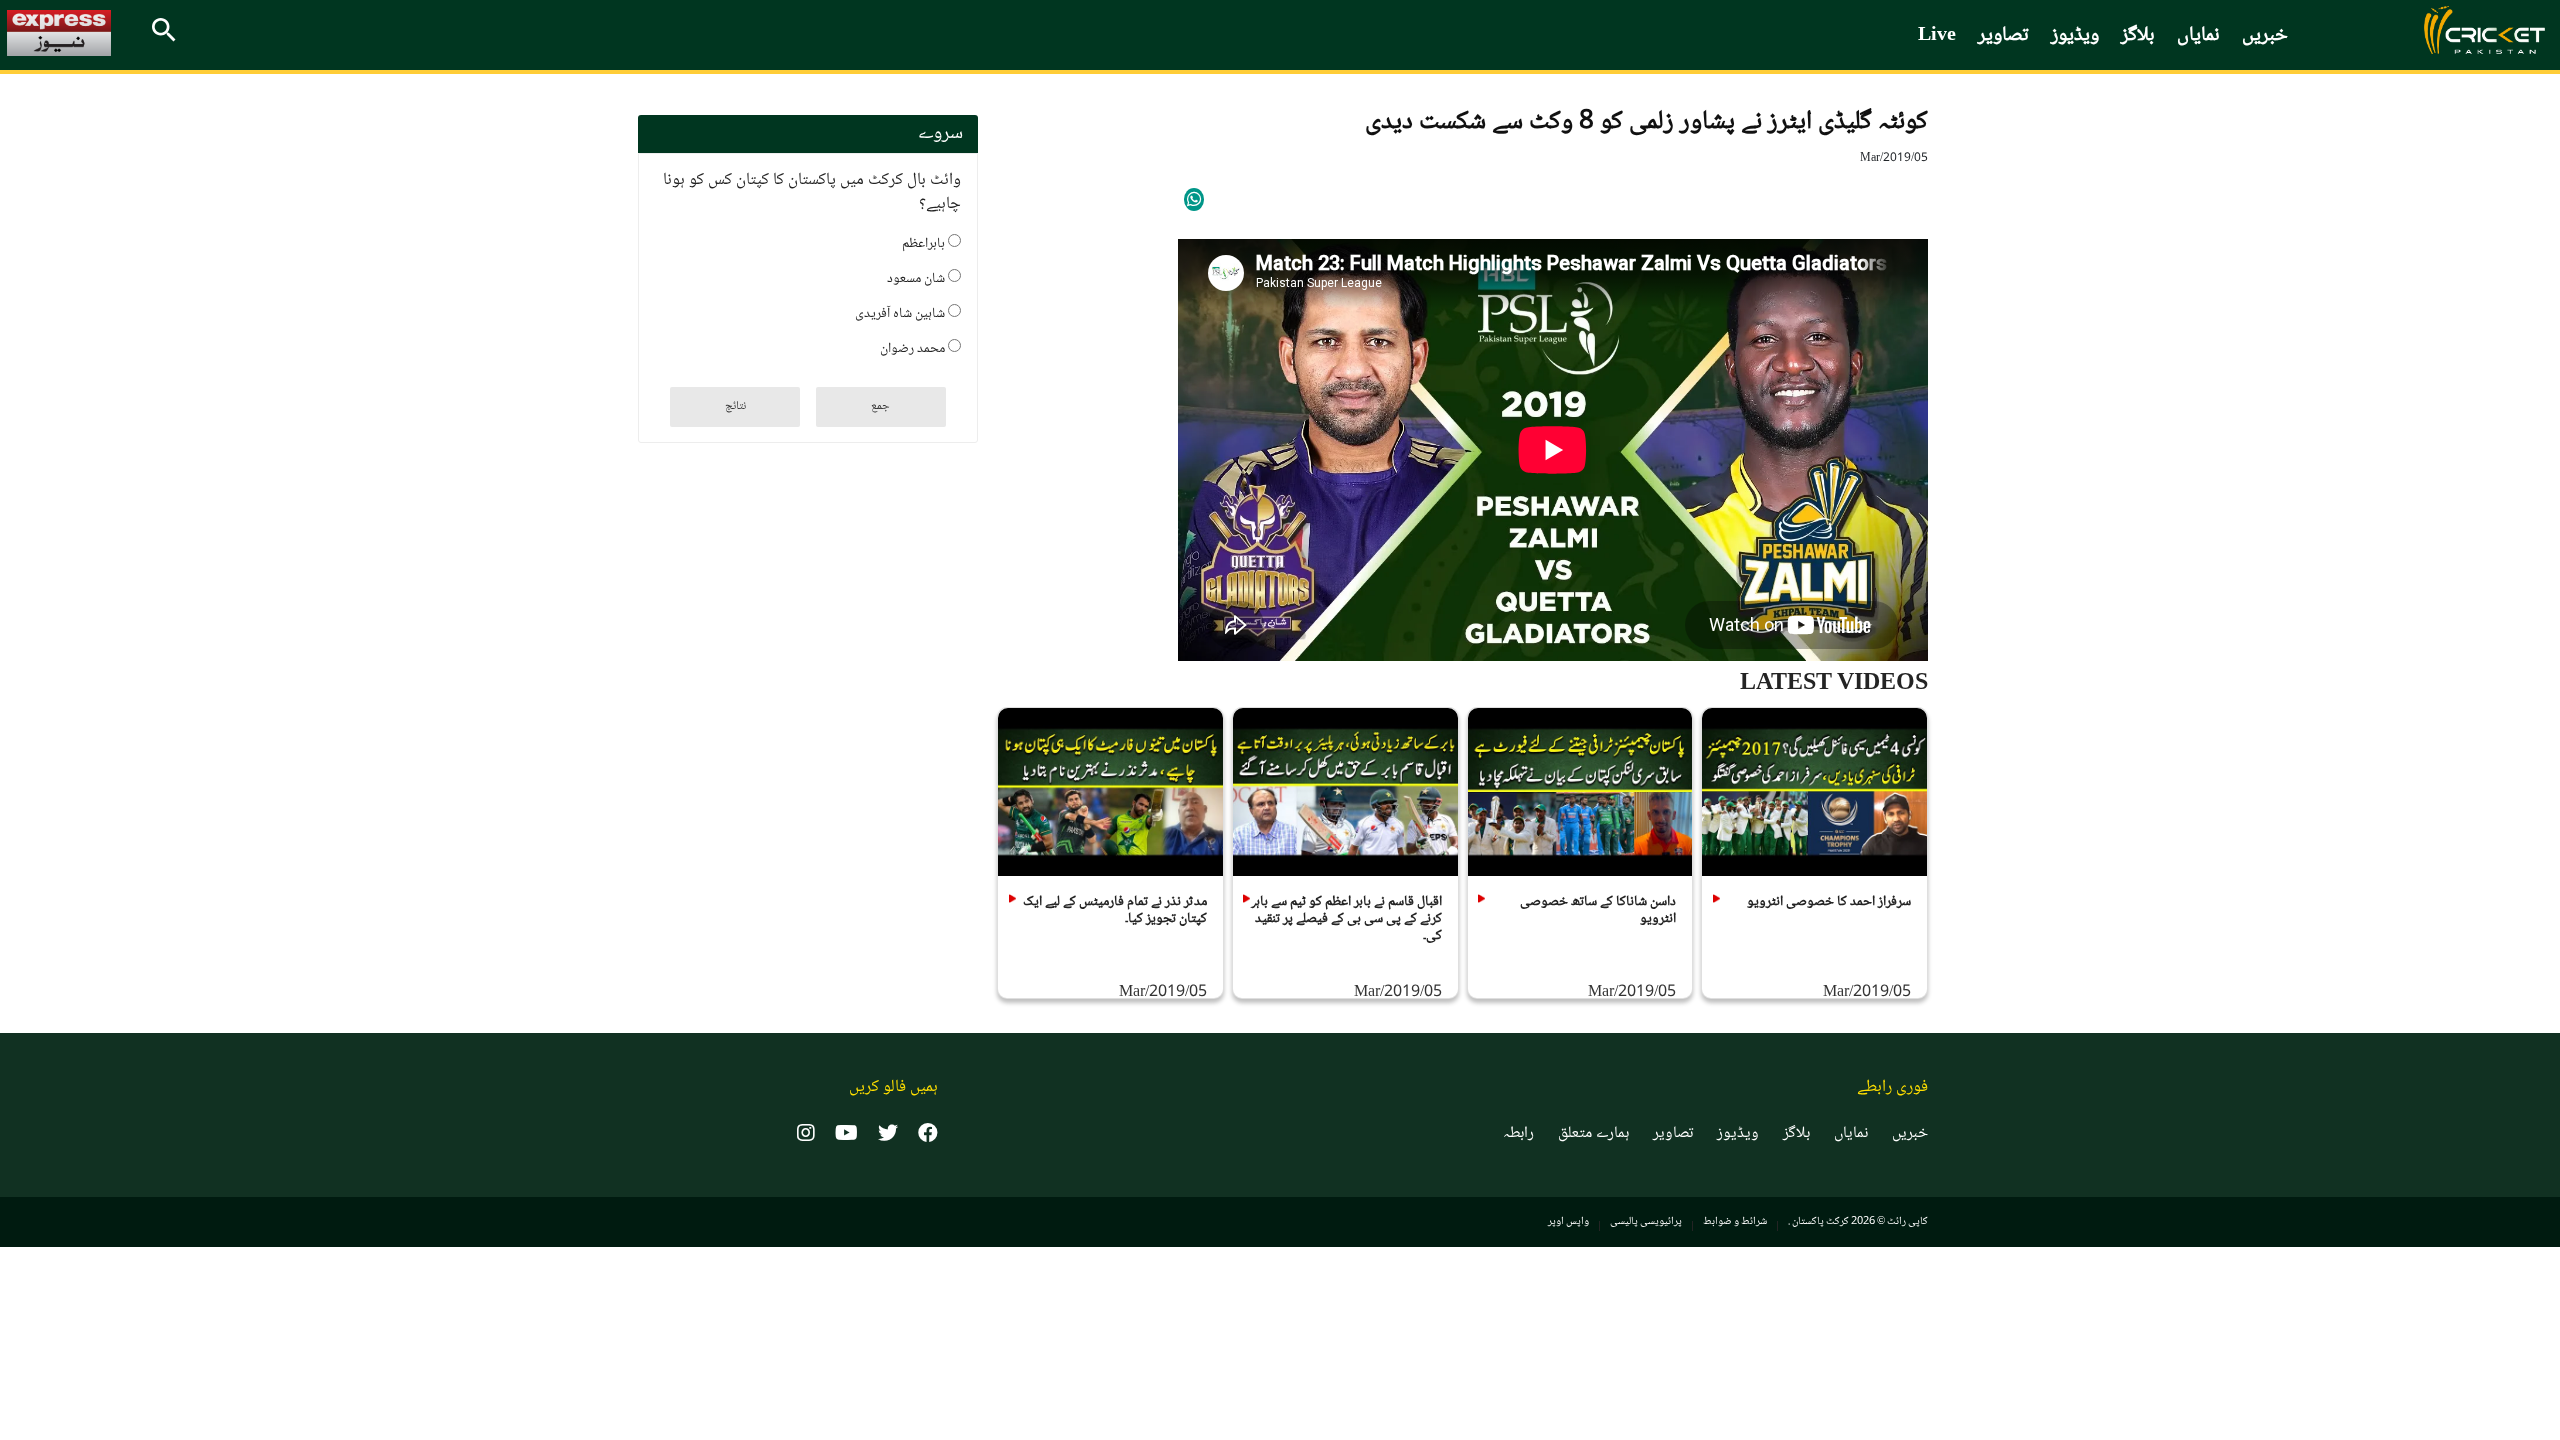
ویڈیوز (2075, 36)
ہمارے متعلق (1593, 1134)
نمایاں (2198, 36)
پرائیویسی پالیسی (1646, 1221)
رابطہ (1518, 1134)
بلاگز (2138, 36)
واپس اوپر (1568, 1221)
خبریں (2265, 36)
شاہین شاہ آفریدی (901, 312)
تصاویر (2003, 36)
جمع (880, 406)
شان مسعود (917, 277)
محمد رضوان (914, 347)
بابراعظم (925, 242)
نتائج (735, 406)
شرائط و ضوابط (1735, 1221)
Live (1937, 36)
